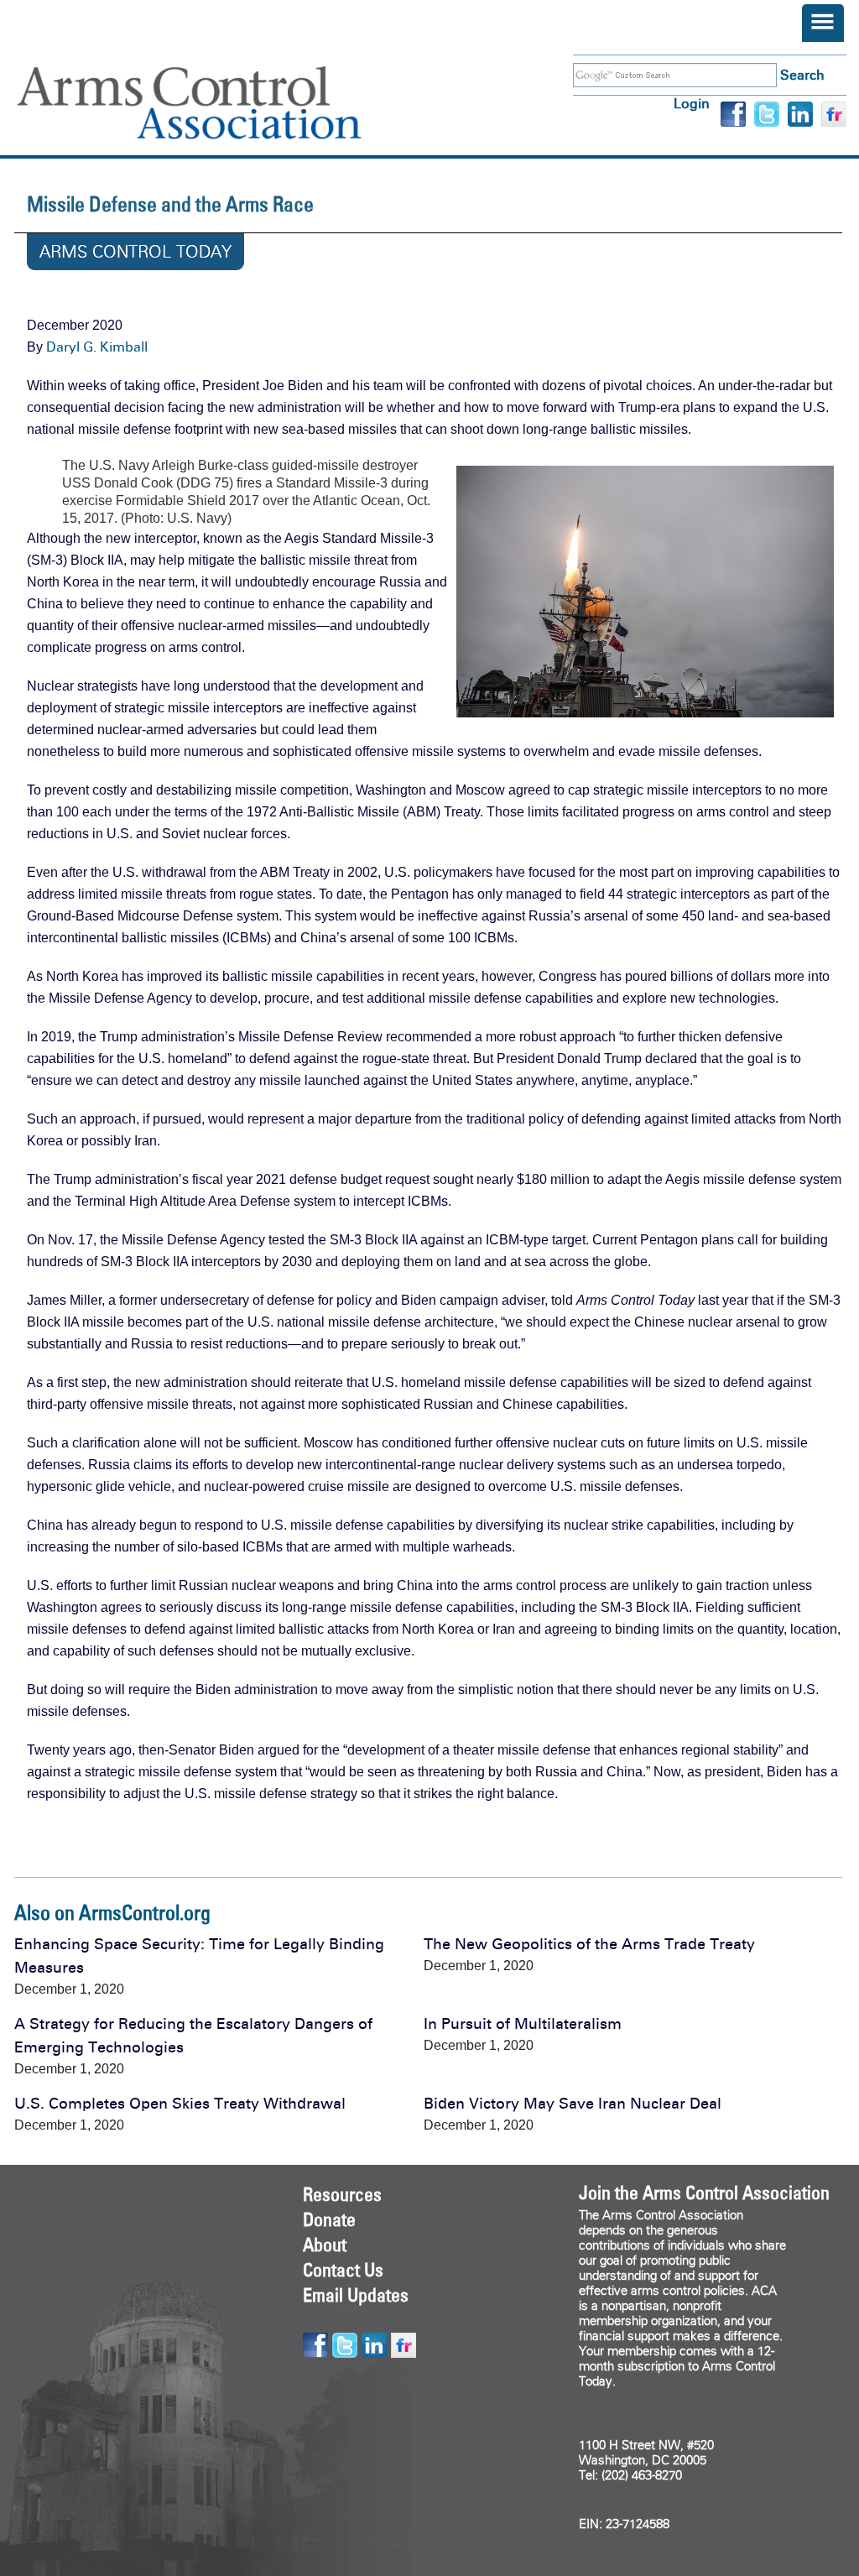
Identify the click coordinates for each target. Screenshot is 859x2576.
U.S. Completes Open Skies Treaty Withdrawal (180, 2104)
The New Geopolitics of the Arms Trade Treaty (589, 1944)
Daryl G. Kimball (97, 347)
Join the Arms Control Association (704, 2193)
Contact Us (343, 2270)
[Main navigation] (823, 23)
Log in (692, 104)
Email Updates (356, 2295)
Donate (329, 2219)
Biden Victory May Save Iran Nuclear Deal (573, 2104)
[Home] (214, 103)
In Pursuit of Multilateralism (523, 2024)
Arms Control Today (135, 252)
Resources (342, 2194)
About (325, 2245)
